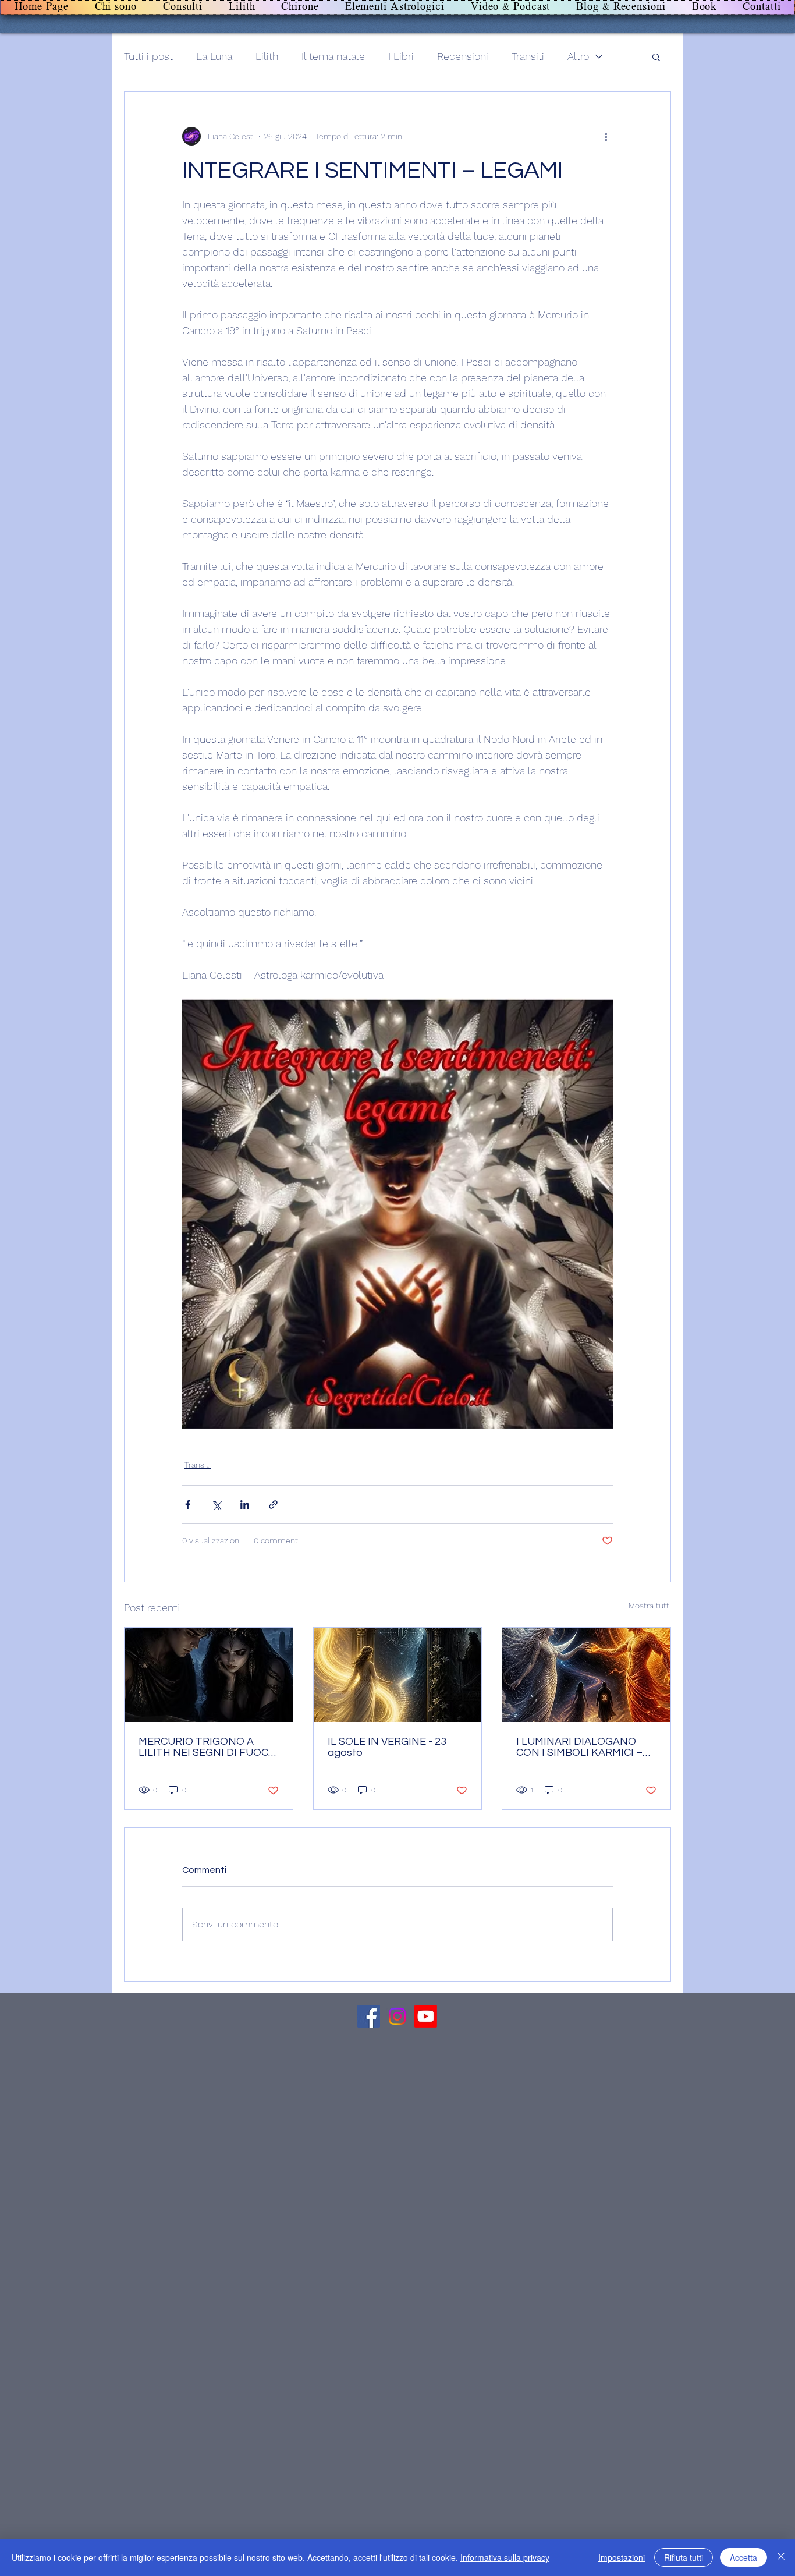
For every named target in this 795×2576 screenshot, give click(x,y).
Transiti (528, 56)
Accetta (743, 2557)
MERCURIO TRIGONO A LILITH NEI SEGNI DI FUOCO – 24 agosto (207, 1747)
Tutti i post (148, 56)
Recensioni (463, 56)
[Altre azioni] (606, 136)
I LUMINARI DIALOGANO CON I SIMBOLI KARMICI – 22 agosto (579, 1747)
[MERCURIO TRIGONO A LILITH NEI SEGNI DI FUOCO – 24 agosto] (209, 1675)
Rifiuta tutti (684, 2557)
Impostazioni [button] (622, 2557)
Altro (578, 56)
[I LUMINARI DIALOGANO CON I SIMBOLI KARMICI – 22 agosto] (586, 1675)
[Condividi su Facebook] (188, 1505)
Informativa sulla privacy (505, 2557)
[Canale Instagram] (397, 2016)
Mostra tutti (650, 1606)
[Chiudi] (781, 2557)
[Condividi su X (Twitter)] (216, 1505)
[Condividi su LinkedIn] (245, 1505)
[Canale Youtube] (426, 2016)
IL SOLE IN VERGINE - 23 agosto (387, 1747)
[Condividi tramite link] (273, 1505)
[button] (656, 56)
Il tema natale (333, 56)
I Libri (401, 56)
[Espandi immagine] (397, 1214)
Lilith (267, 56)
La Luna (214, 56)
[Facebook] (369, 2016)
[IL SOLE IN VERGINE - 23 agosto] (398, 1675)
